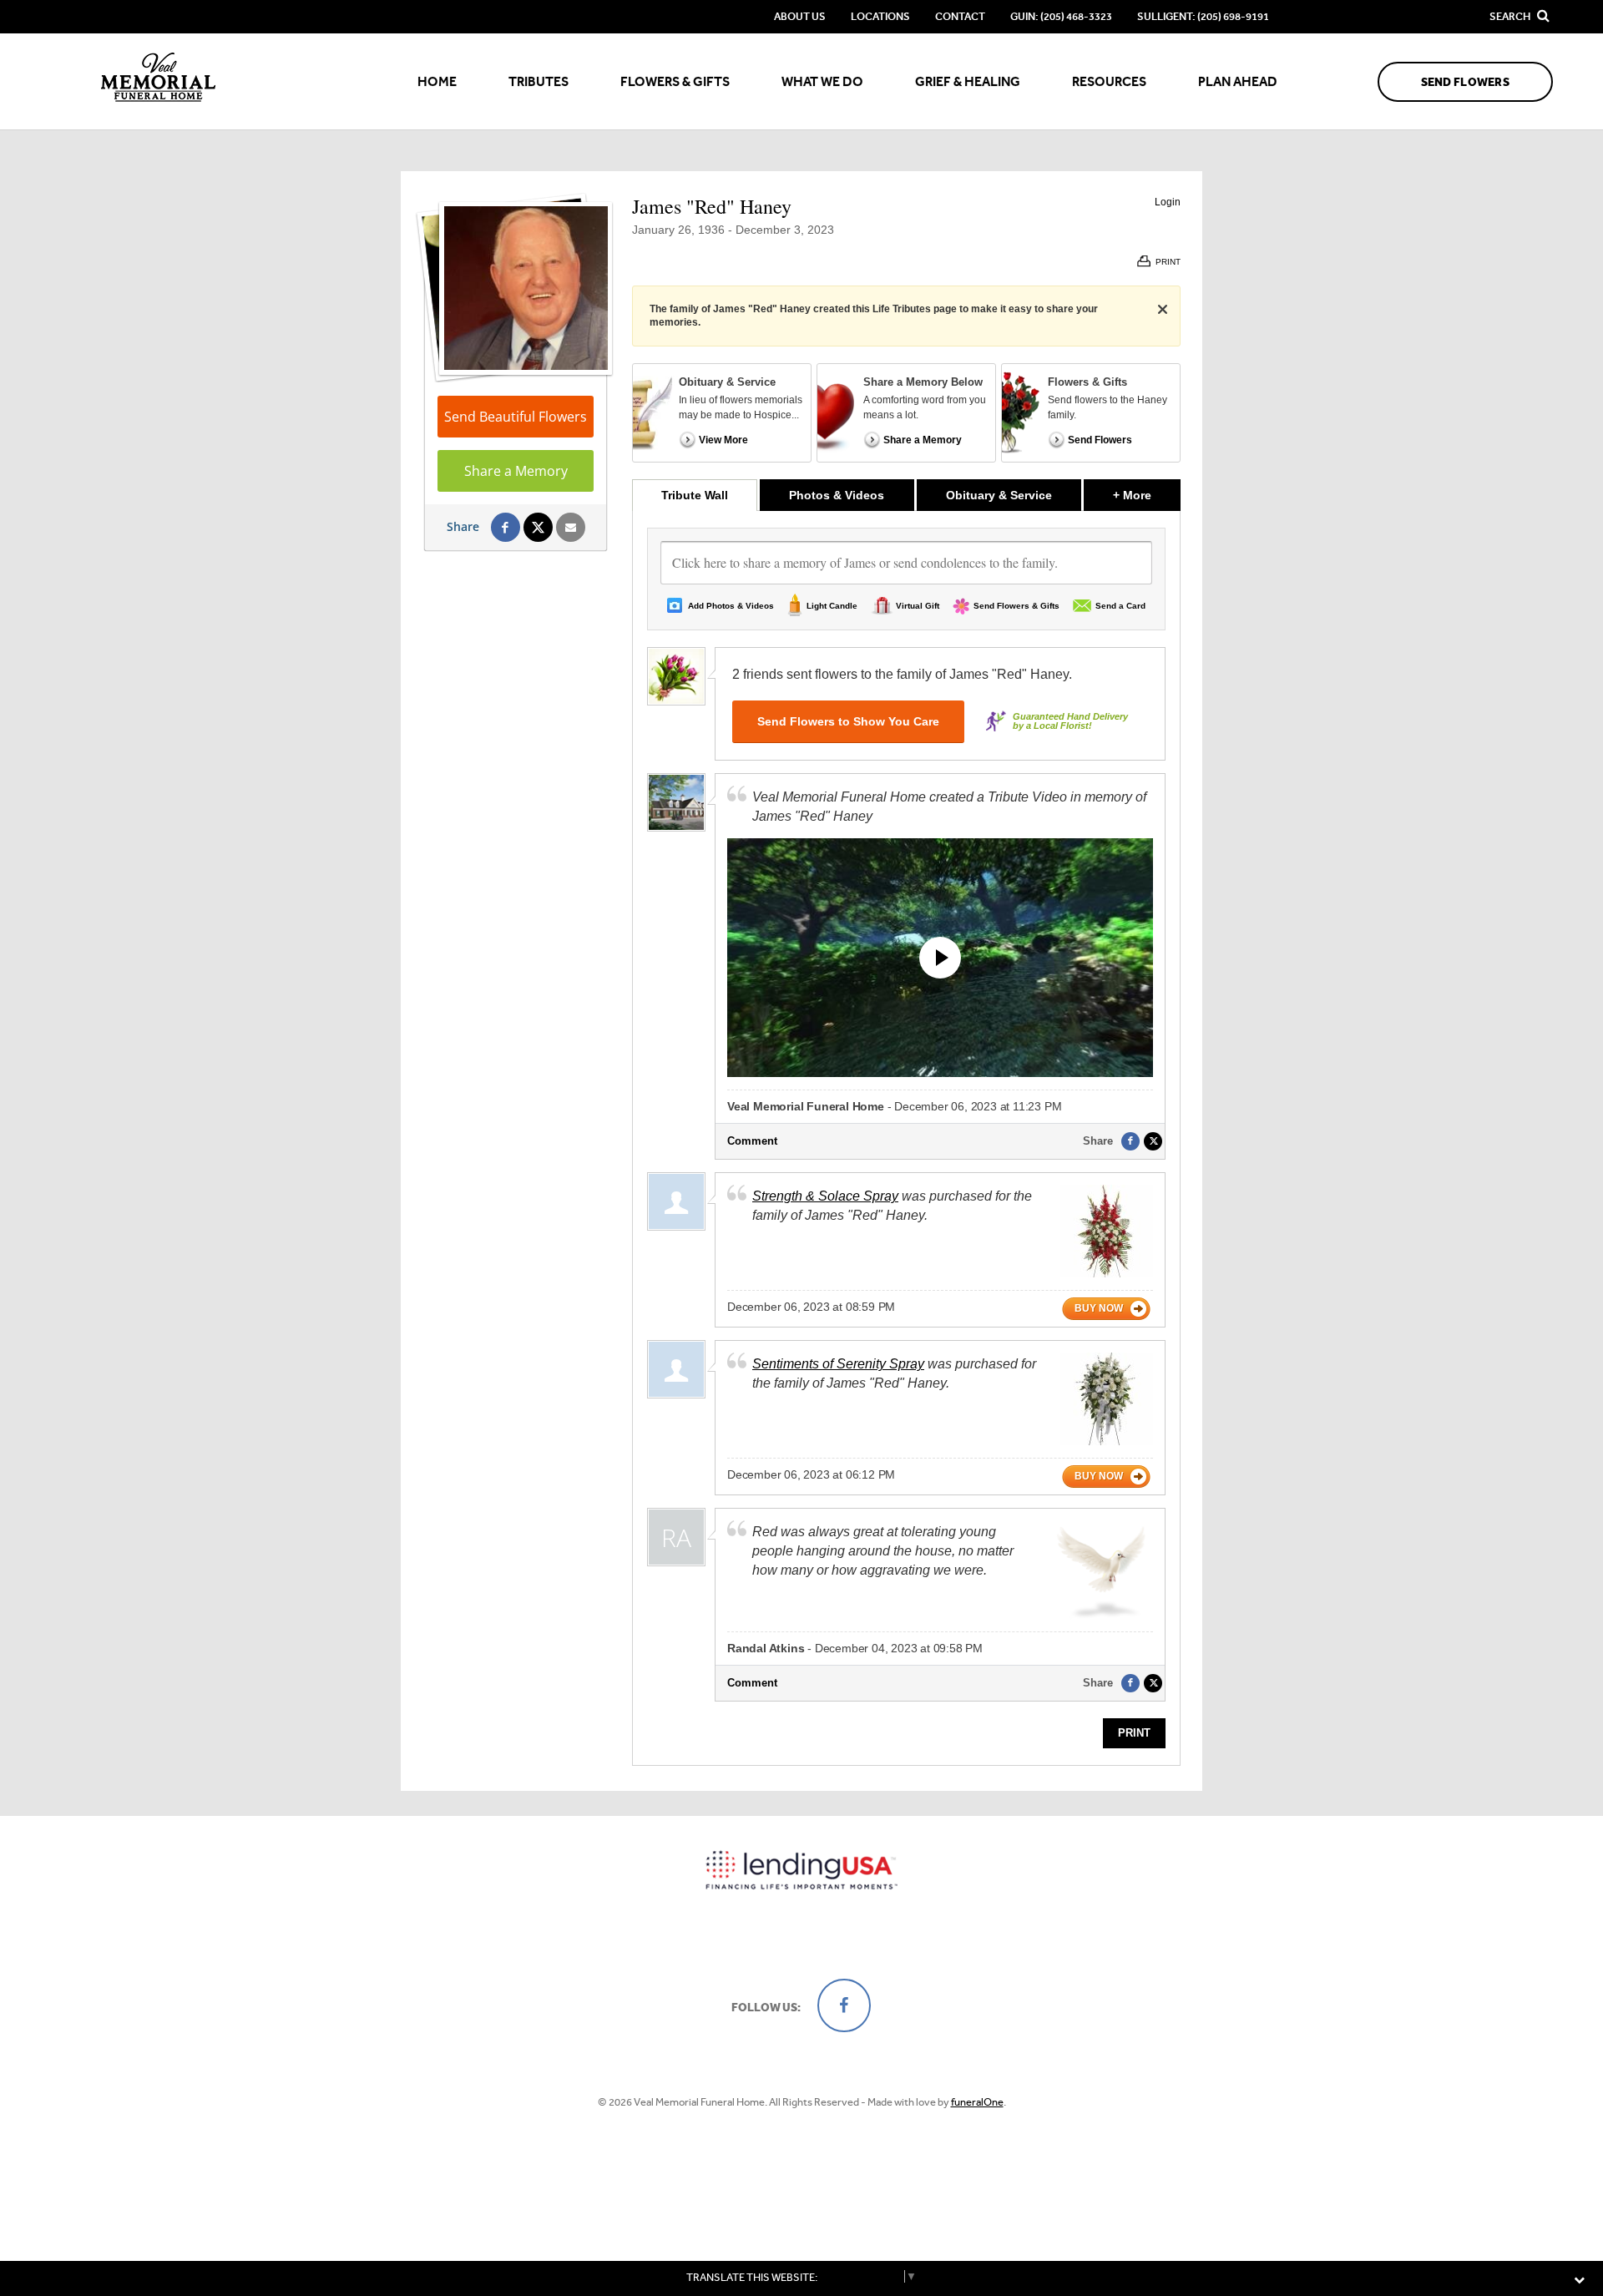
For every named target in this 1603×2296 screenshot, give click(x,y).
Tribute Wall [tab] (695, 495)
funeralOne (977, 2102)
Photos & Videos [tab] (837, 495)
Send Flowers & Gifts (1016, 606)
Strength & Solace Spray (825, 1196)
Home (437, 81)
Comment (752, 1141)
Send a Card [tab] (1120, 606)
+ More (1147, 495)
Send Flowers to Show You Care (848, 721)
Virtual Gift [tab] (918, 606)
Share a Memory (516, 471)
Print (1134, 1733)
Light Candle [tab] (832, 606)
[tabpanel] (906, 1138)
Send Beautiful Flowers (516, 417)
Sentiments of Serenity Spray (838, 1364)
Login (1168, 202)
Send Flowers (1465, 82)
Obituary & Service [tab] (999, 495)
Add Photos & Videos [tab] (731, 606)
